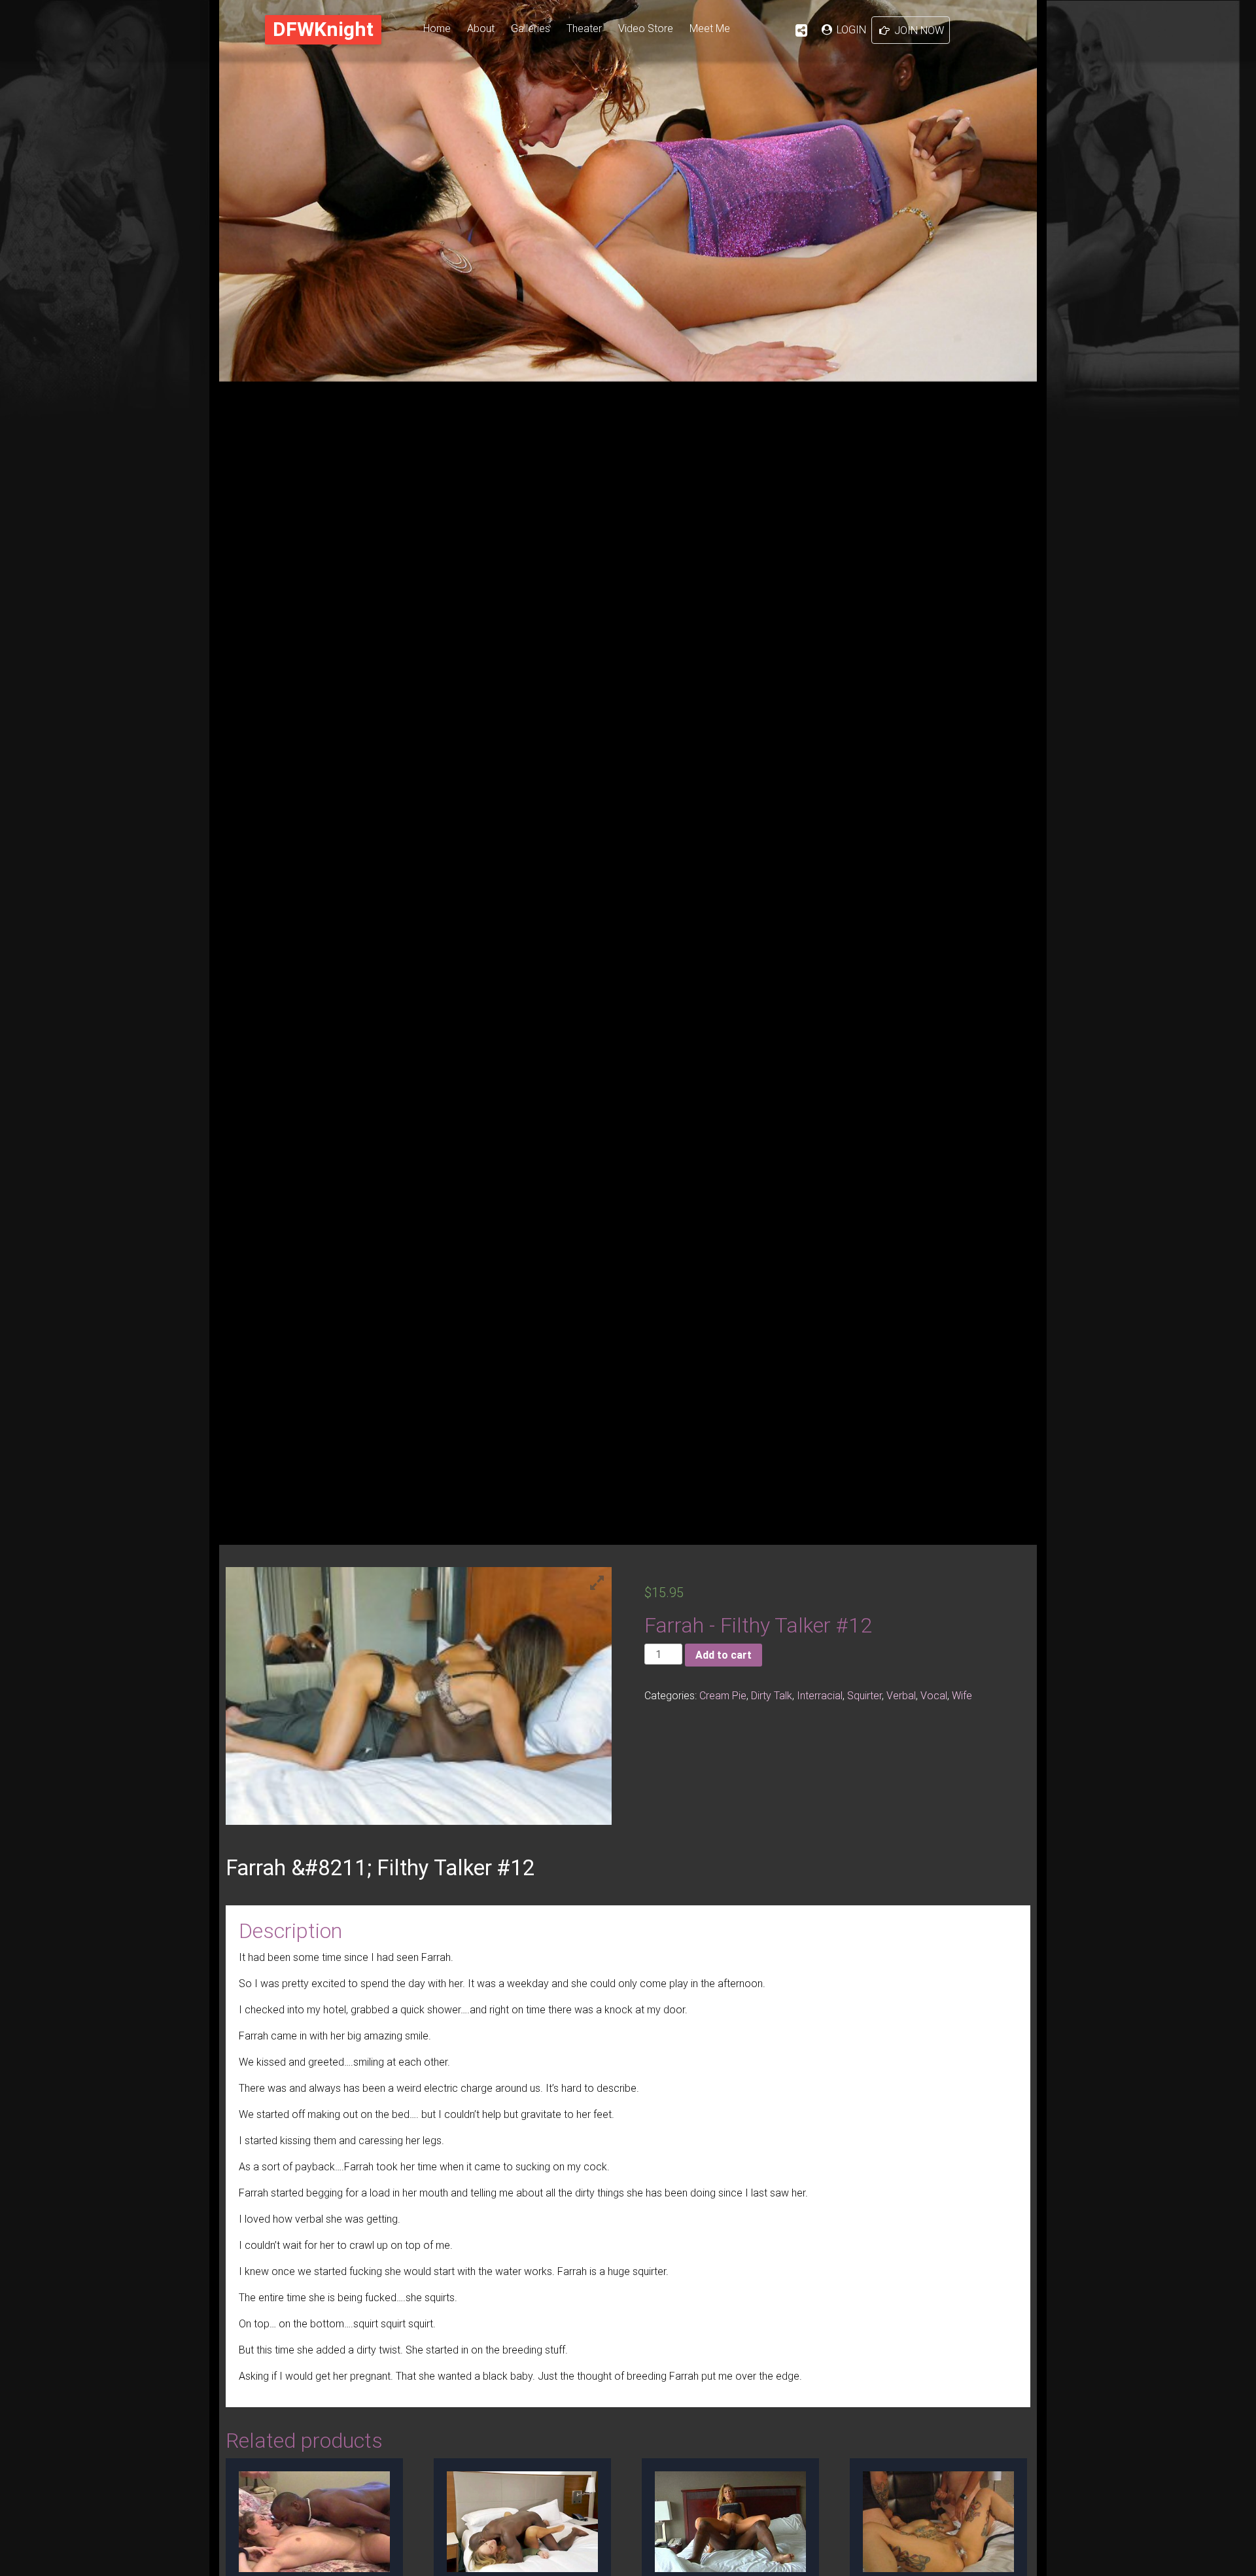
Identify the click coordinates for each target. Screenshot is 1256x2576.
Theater (584, 28)
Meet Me (710, 28)
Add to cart (724, 1655)
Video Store (646, 28)
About (481, 28)
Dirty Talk (772, 1695)
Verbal (901, 1695)
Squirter (864, 1695)
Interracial (820, 1695)
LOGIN (850, 29)
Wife (962, 1695)
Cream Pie (723, 1695)
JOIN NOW (918, 30)
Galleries (531, 28)
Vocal (934, 1695)
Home (437, 28)
